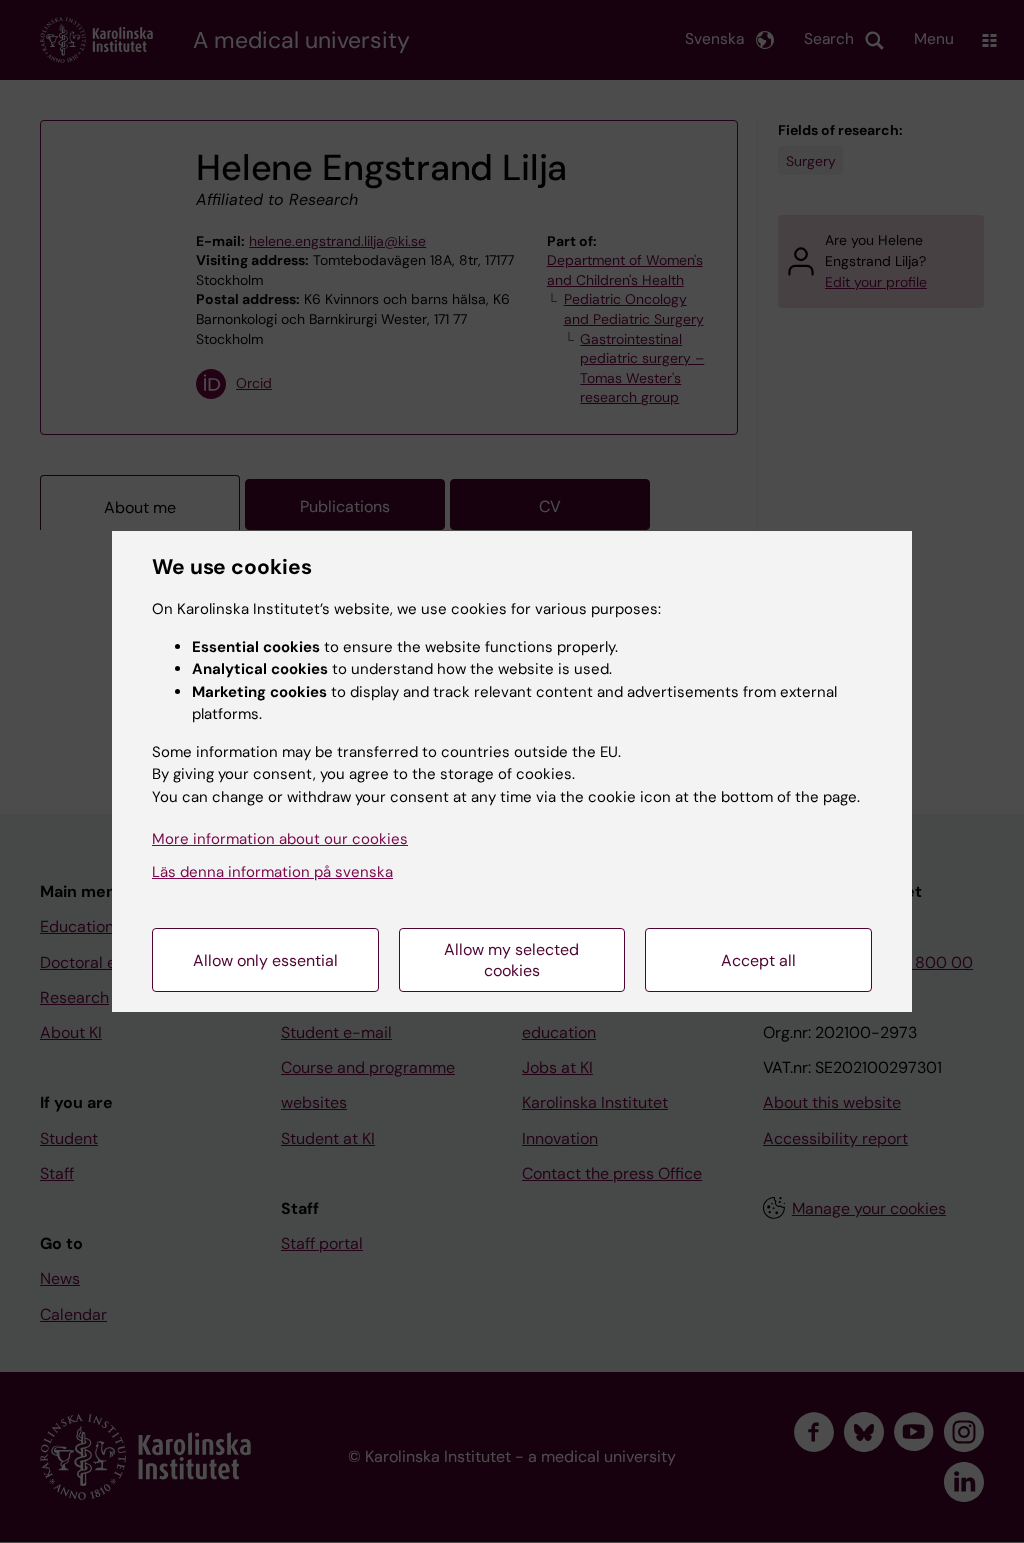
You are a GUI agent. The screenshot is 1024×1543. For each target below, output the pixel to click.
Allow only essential (265, 960)
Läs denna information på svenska (272, 872)
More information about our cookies (280, 839)
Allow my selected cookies (511, 960)
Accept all (758, 960)
